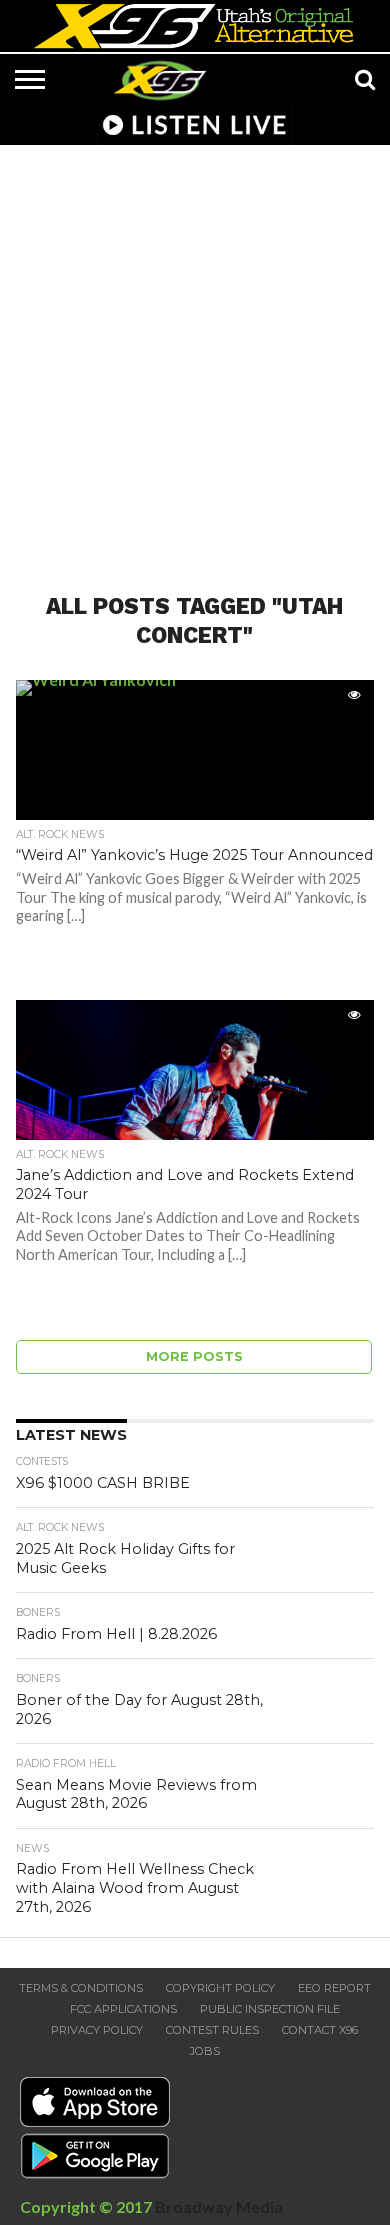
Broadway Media (219, 2206)
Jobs (205, 2051)
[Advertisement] (195, 357)
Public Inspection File (270, 2009)
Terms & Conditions (81, 1988)
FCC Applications (123, 2009)
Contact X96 (320, 2030)
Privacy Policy (97, 2030)
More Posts (194, 1356)
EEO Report (334, 1988)
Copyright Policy (220, 1988)
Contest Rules (212, 2030)
